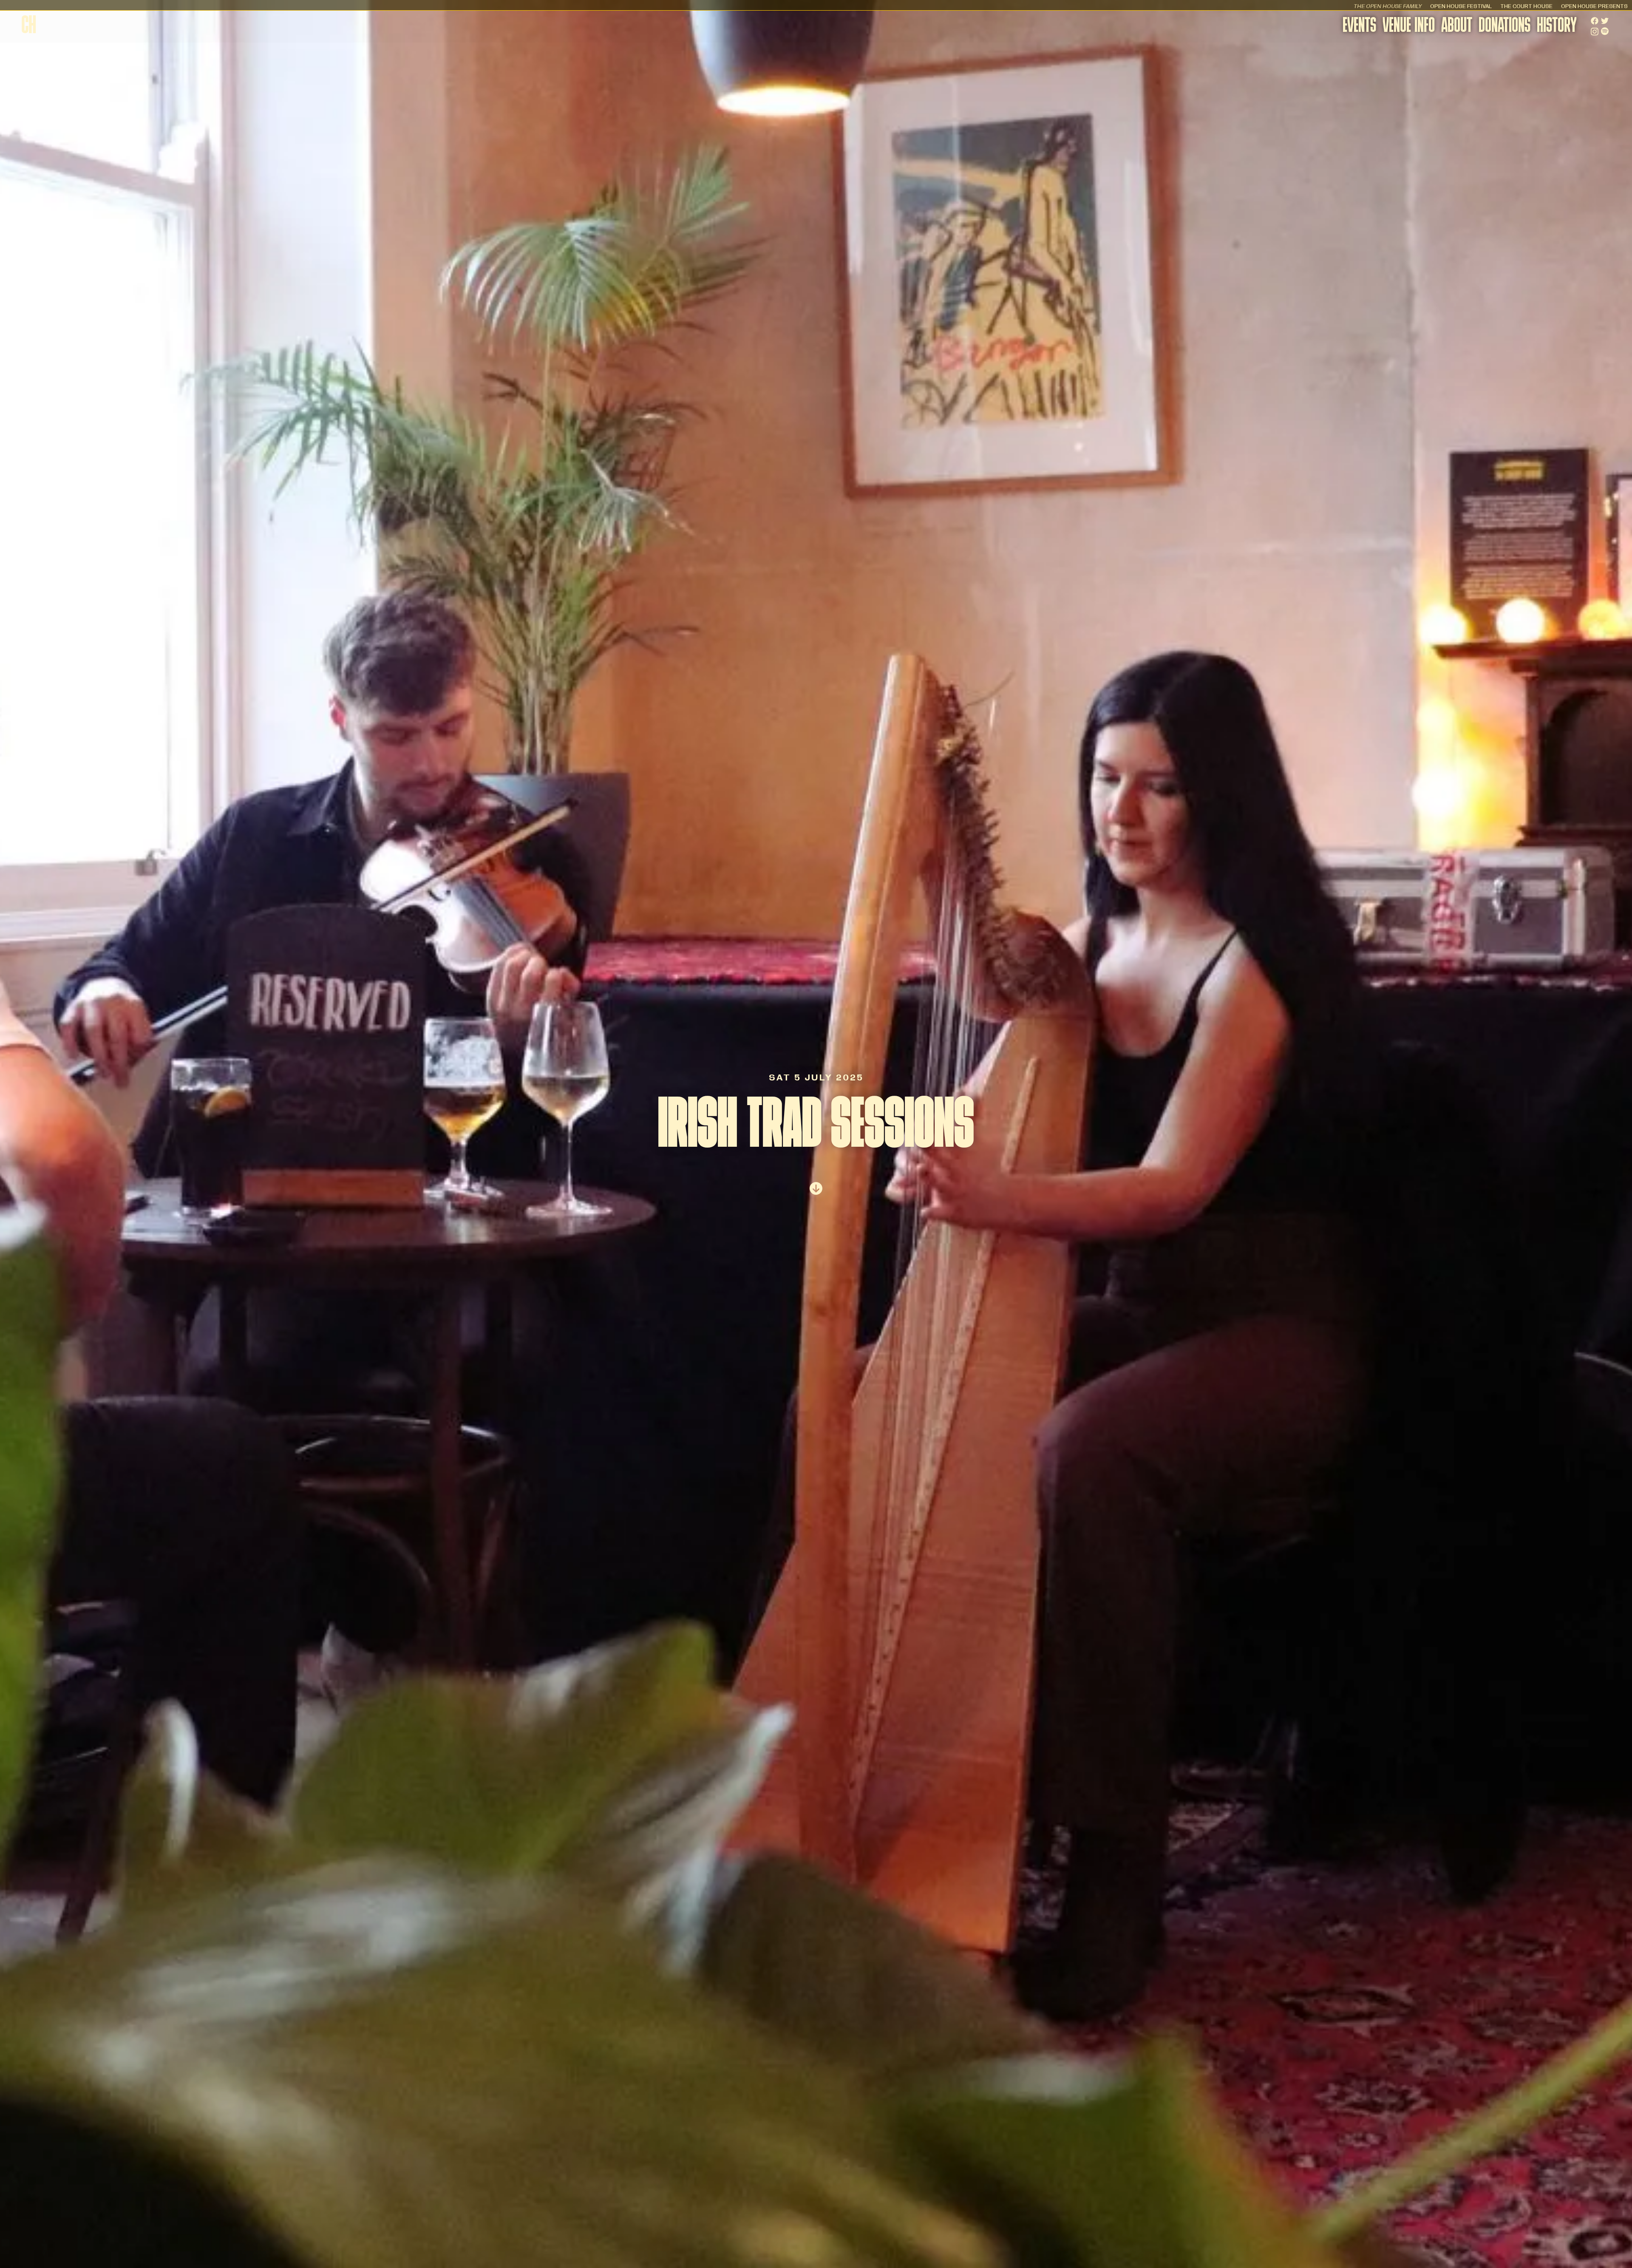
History (1557, 27)
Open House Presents (1594, 6)
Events (1359, 27)
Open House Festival (1461, 6)
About (1457, 27)
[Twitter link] (1605, 21)
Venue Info (1409, 27)
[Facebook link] (1595, 21)
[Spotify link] (1605, 31)
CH (29, 27)
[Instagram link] (1595, 32)
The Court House (1526, 6)
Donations (1504, 27)
